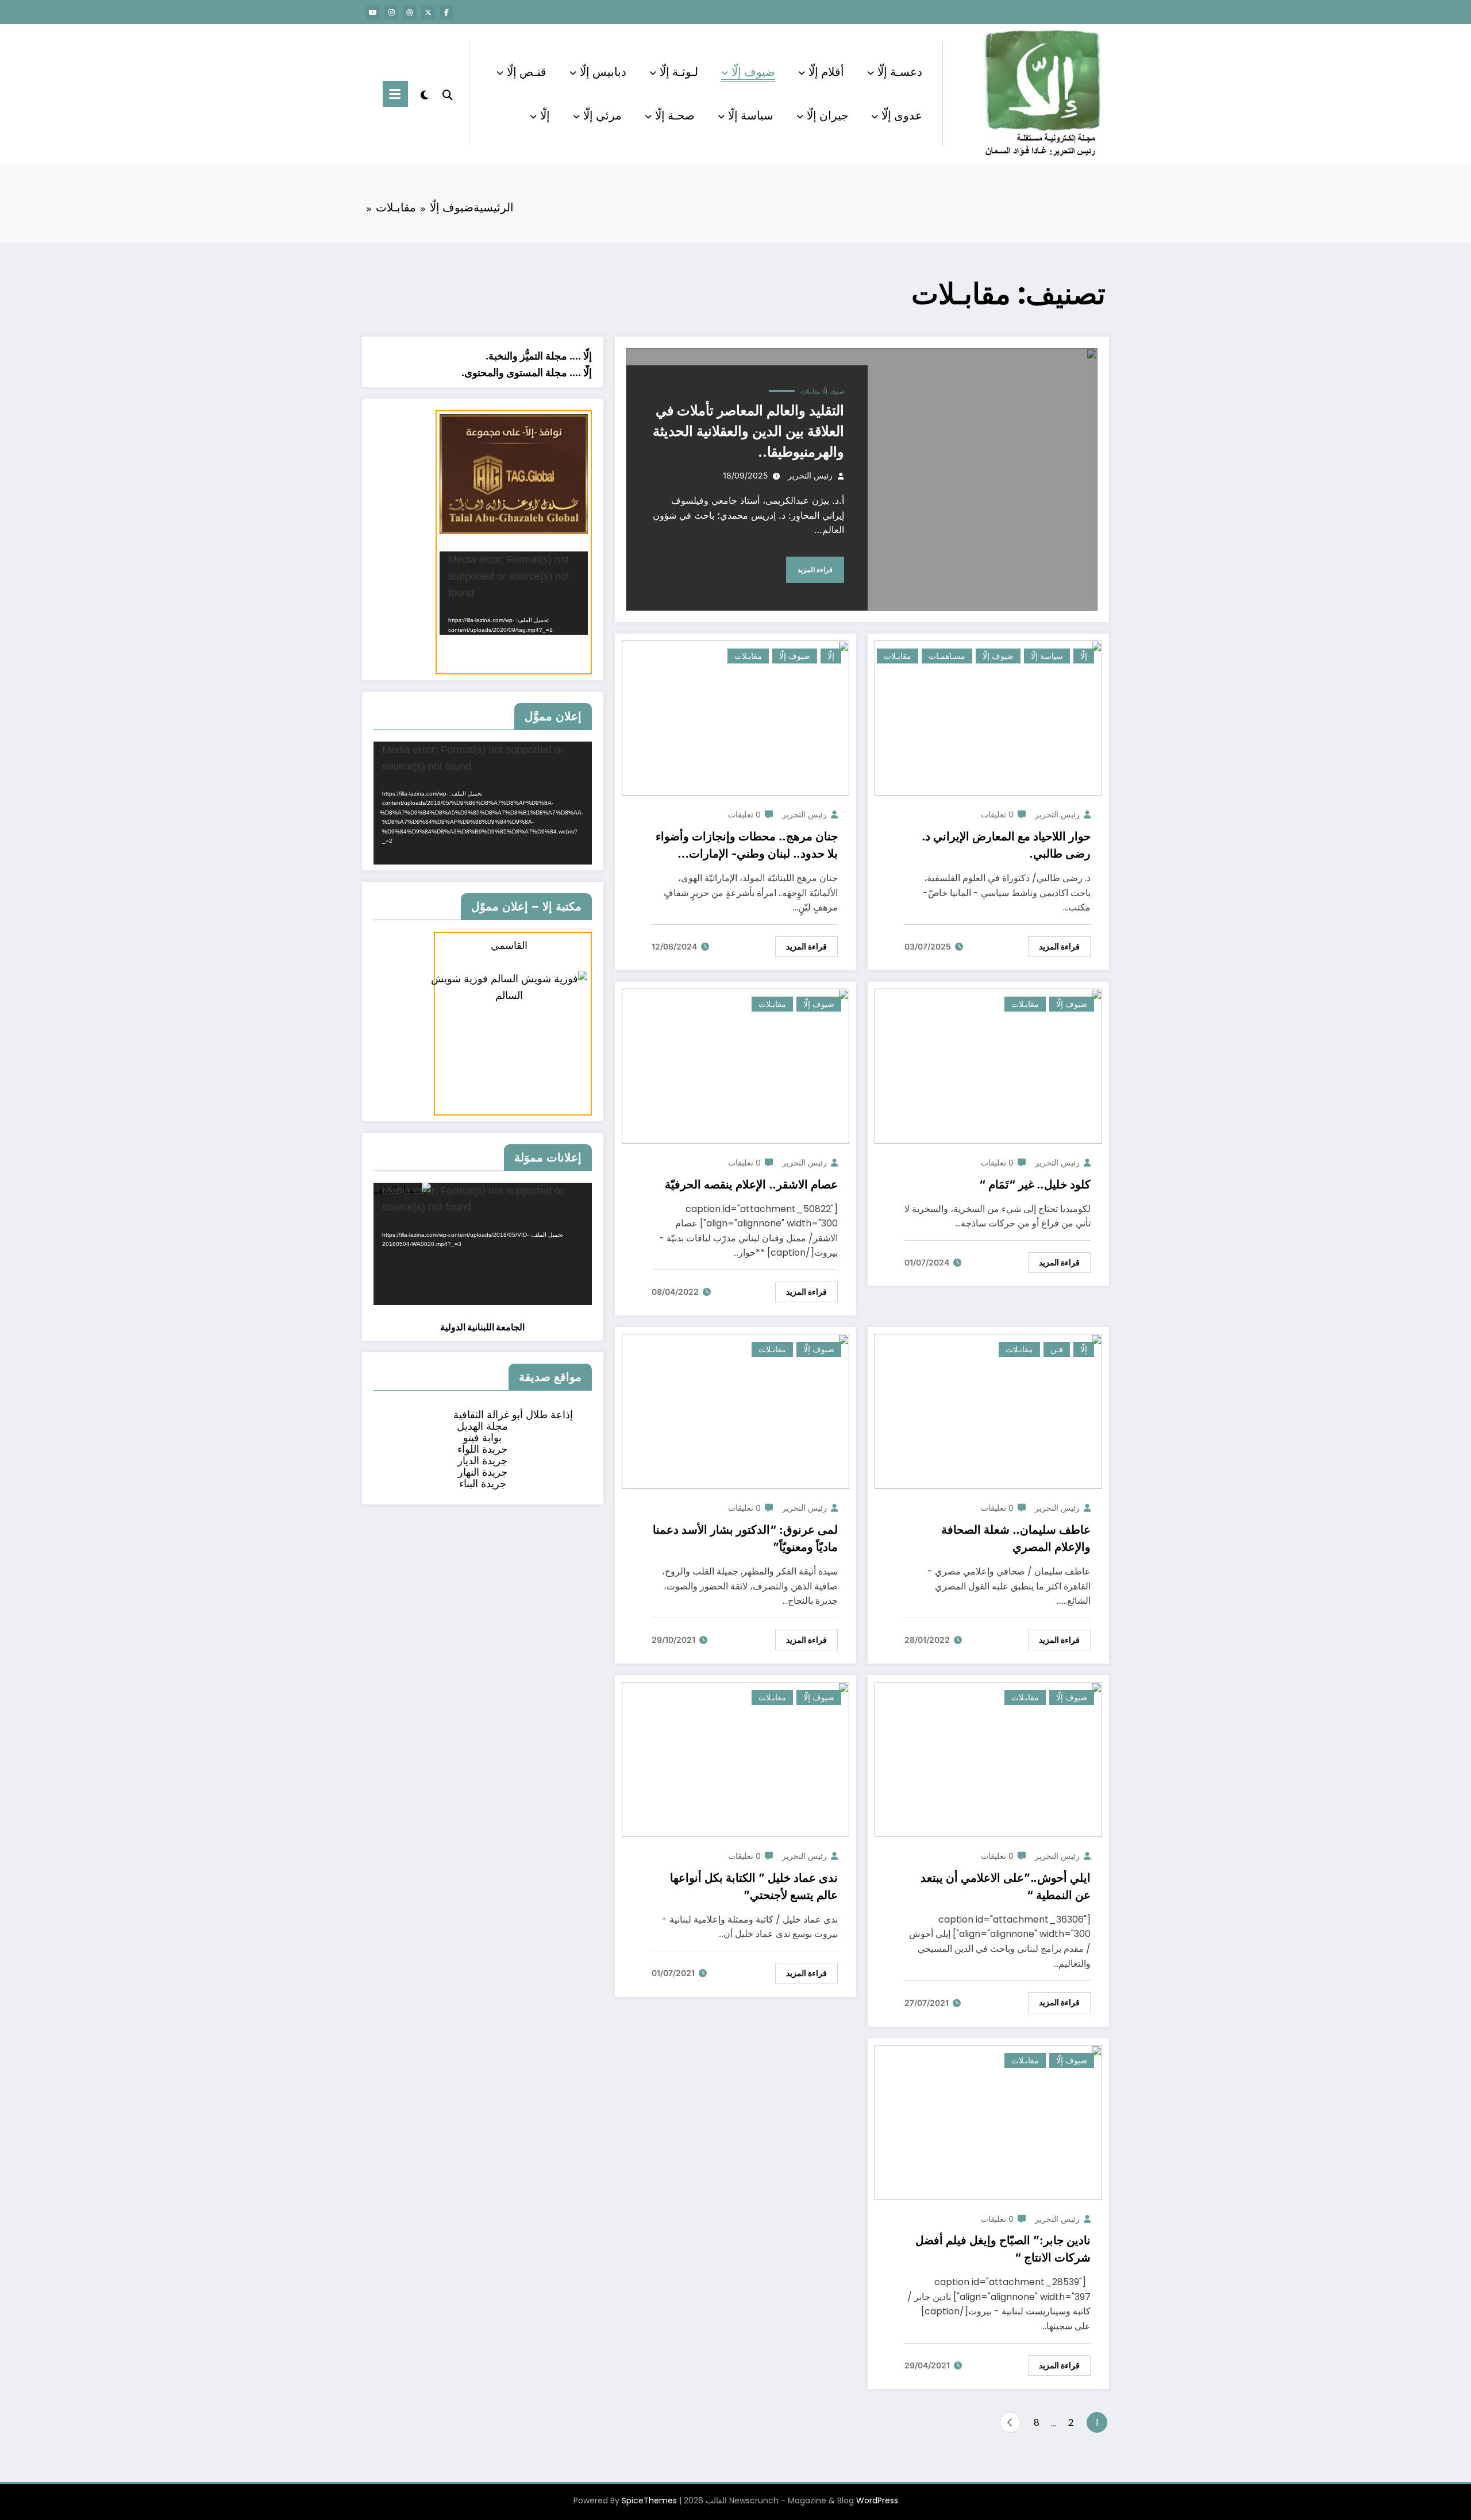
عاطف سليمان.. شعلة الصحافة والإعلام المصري (1016, 1538)
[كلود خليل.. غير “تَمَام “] (988, 1065)
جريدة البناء (483, 1483)
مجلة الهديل (482, 1426)
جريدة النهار (483, 1472)
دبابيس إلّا (603, 72)
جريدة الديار (482, 1460)
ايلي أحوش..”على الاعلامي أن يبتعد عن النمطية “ (1006, 1886)
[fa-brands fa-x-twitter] (428, 13)
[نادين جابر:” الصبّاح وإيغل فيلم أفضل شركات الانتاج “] (988, 2122)
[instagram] (391, 13)
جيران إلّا (827, 115)
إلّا (545, 115)
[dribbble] (410, 13)
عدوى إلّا (902, 115)
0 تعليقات (997, 814)
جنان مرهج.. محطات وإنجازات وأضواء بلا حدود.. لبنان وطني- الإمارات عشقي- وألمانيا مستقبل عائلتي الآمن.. (746, 846)
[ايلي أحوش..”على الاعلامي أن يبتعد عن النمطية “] (988, 1759)
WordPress (877, 2500)
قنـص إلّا (527, 72)
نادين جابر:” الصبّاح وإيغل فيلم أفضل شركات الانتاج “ (1003, 2249)
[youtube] (373, 13)
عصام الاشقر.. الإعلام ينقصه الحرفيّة (751, 1184)
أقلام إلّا (826, 72)
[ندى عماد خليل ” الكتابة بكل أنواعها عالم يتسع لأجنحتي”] (735, 1759)
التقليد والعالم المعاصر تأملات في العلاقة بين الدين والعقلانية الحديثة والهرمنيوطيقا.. (748, 431)
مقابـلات (810, 391)
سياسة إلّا (751, 115)
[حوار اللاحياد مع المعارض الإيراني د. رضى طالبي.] (988, 718)
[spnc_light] (425, 94)
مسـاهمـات (947, 656)
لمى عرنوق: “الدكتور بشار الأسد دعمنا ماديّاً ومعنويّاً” (745, 1538)
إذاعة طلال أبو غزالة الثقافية (513, 1415)
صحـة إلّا (675, 115)
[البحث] (448, 94)
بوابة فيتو (482, 1437)
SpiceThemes (649, 2500)
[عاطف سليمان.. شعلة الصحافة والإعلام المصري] (988, 1411)
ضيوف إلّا (753, 72)
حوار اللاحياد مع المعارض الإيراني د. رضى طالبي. (1006, 845)
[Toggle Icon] (395, 94)
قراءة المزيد (815, 570)
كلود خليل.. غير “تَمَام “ (1035, 1184)
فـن (1057, 1349)
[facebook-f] (446, 13)
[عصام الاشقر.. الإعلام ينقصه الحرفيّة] (735, 1065)
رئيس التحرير (810, 475)
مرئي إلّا (602, 115)
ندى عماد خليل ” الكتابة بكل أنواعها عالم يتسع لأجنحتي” (754, 1886)
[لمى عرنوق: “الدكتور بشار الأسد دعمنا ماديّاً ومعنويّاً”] (735, 1411)
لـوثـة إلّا (679, 72)
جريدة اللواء (482, 1449)
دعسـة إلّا (900, 72)
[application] (514, 593)
